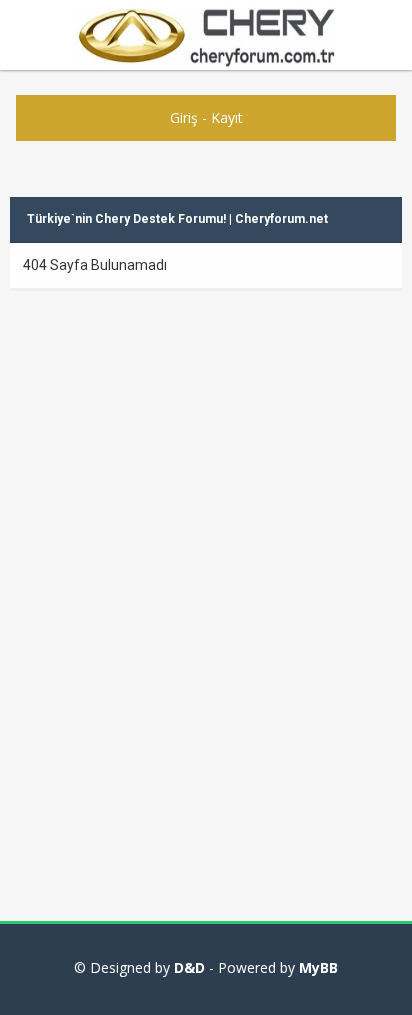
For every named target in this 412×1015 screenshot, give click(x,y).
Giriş (184, 117)
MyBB (318, 967)
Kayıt (227, 117)
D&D (189, 967)
